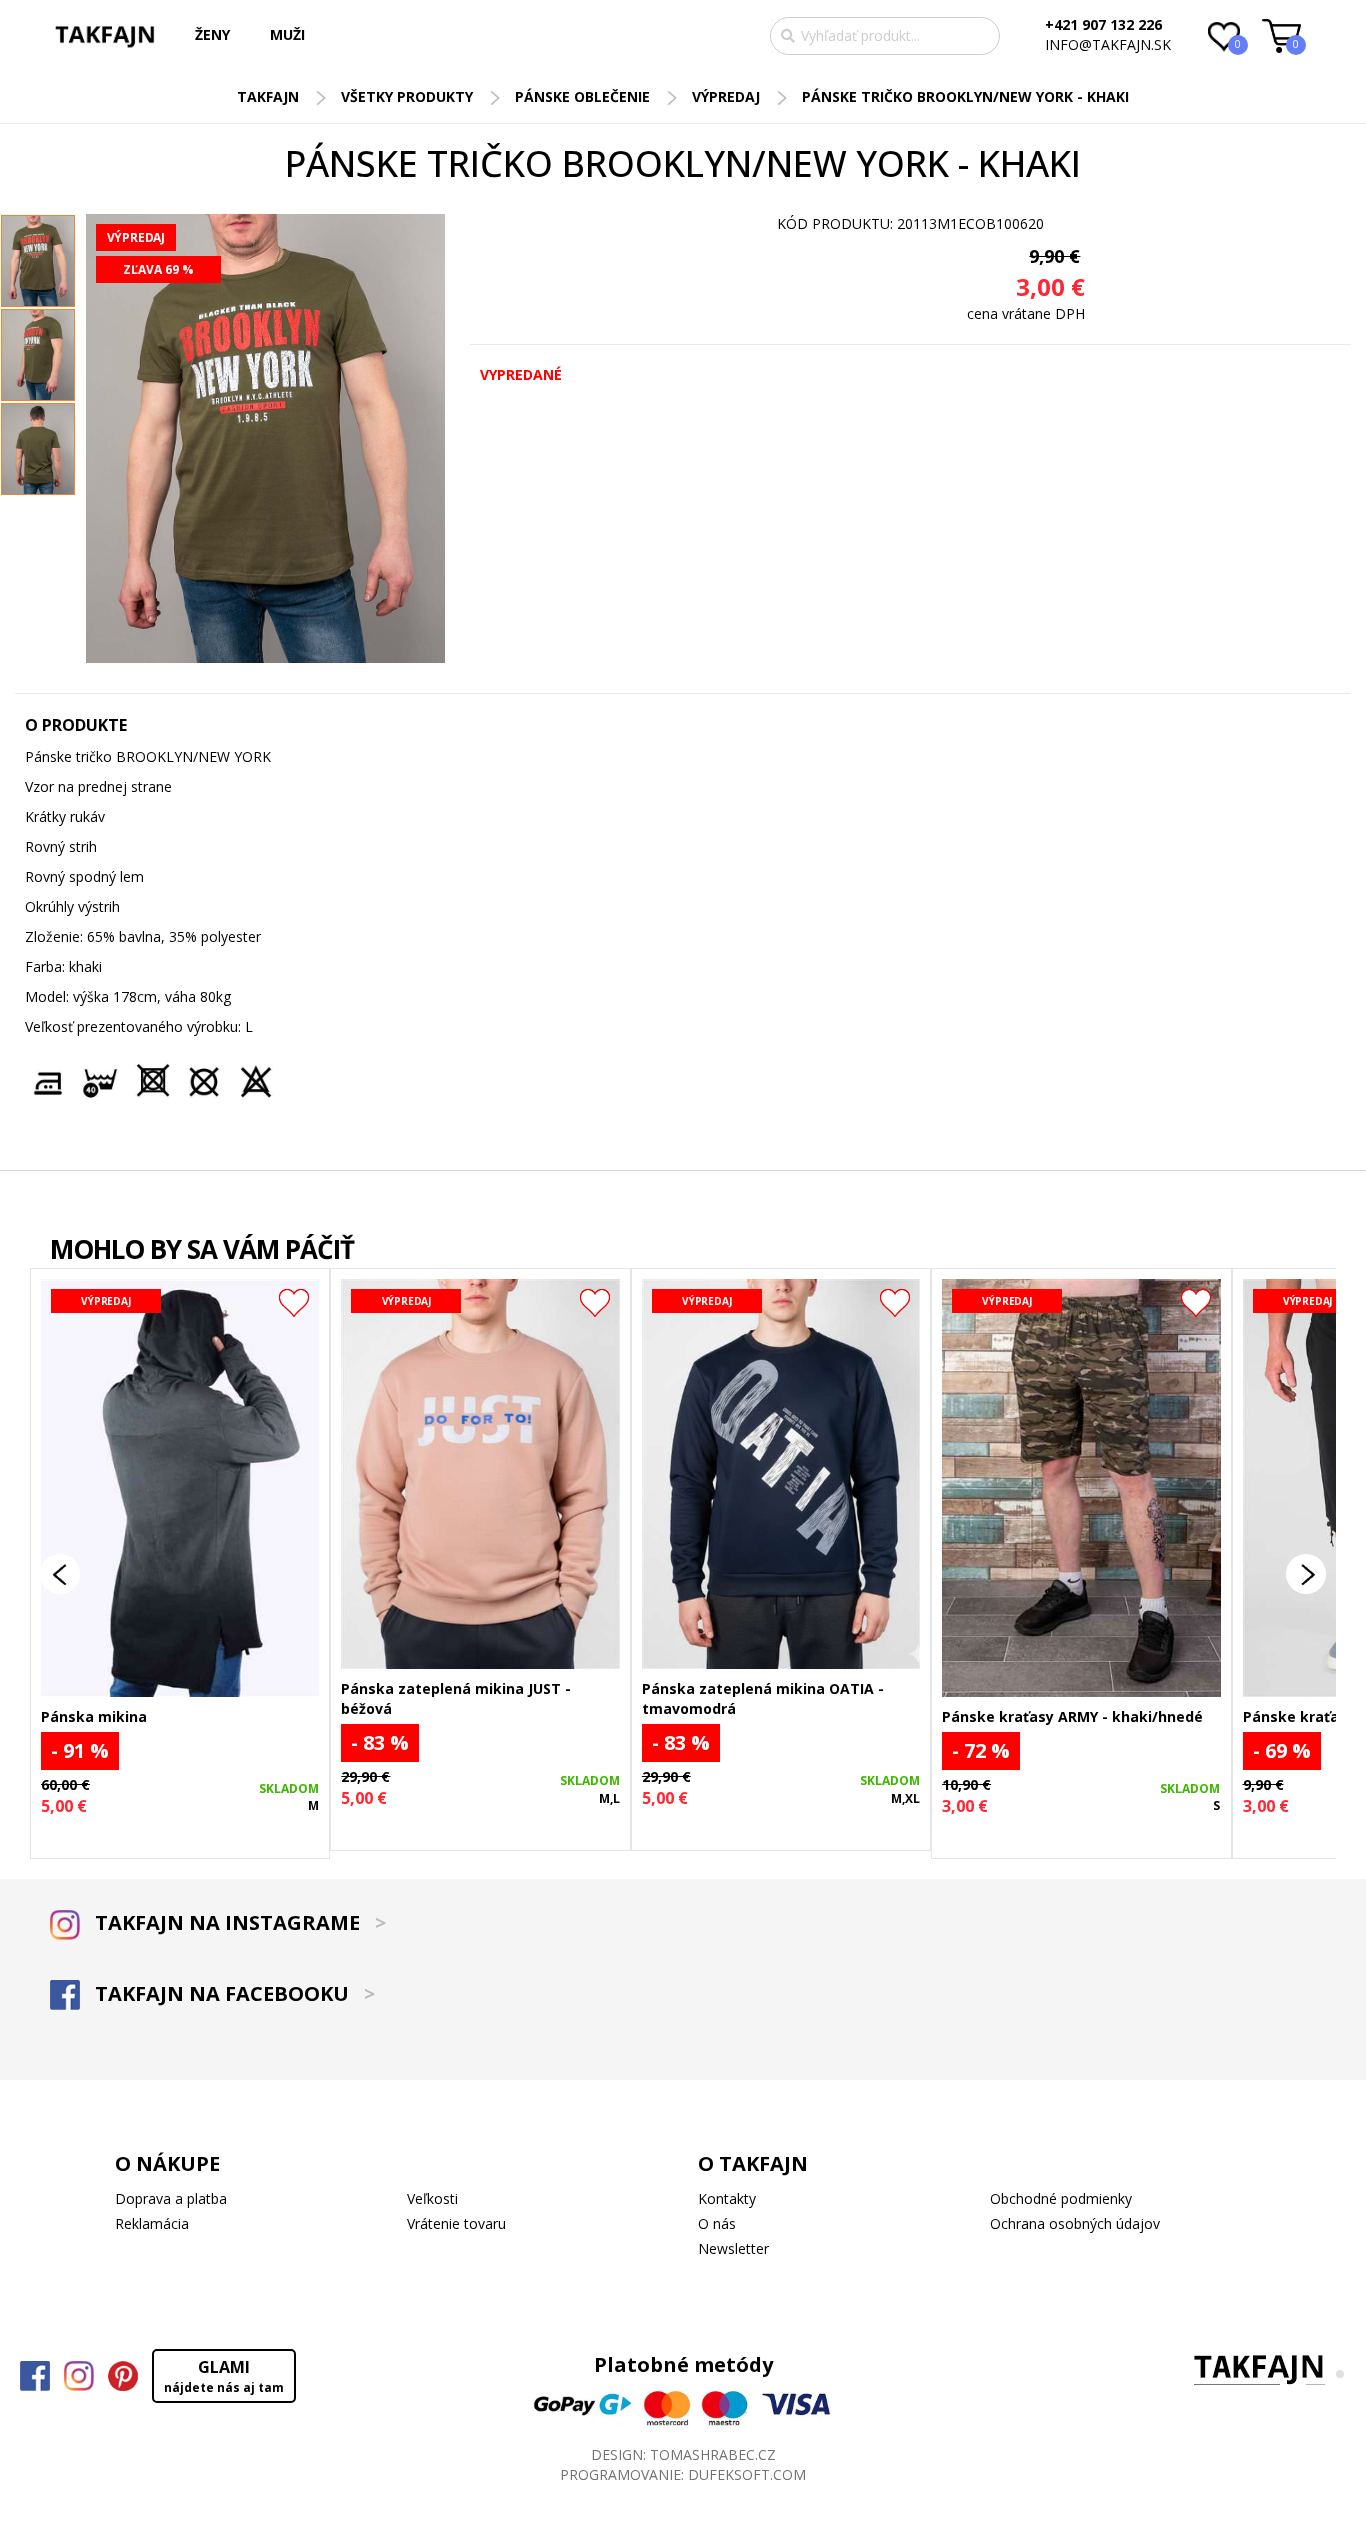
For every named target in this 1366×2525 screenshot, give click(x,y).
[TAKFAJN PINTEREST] (123, 2376)
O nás (717, 2223)
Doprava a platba (171, 2198)
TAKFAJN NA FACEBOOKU (232, 1993)
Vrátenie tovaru (456, 2223)
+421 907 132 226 (1103, 24)
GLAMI (224, 2376)
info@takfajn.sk (1108, 44)
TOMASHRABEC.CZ (713, 2454)
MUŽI (287, 34)
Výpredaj (726, 96)
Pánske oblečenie (582, 96)
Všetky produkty (407, 96)
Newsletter (733, 2248)
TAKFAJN (268, 96)
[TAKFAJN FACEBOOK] (35, 2376)
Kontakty (727, 2198)
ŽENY (212, 34)
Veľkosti (432, 2198)
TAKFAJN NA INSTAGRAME (238, 1922)
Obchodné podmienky (1061, 2198)
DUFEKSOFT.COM (747, 2474)
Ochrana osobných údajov (1075, 2223)
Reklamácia (152, 2223)
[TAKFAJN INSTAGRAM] (79, 2376)
